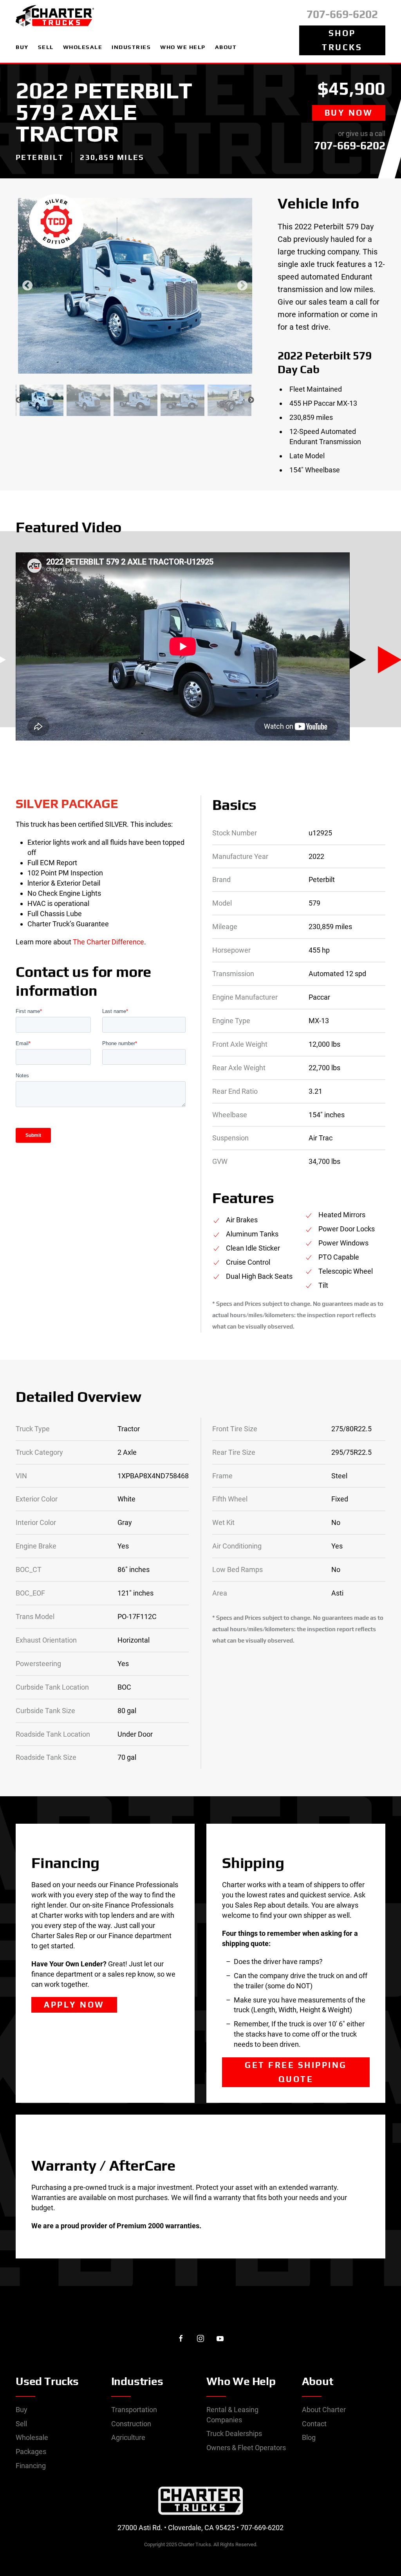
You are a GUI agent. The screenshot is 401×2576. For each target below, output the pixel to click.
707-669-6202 (342, 14)
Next (242, 286)
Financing (31, 2466)
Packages (31, 2452)
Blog (309, 2437)
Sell (21, 2424)
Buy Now (349, 113)
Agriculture (128, 2437)
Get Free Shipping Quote (296, 2072)
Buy (22, 2410)
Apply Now (74, 2005)
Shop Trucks (342, 40)
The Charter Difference (108, 942)
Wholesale (32, 2437)
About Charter (324, 2410)
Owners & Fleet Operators (246, 2448)
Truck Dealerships (234, 2433)
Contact (314, 2424)
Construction (131, 2424)
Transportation (134, 2410)
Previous (27, 286)
